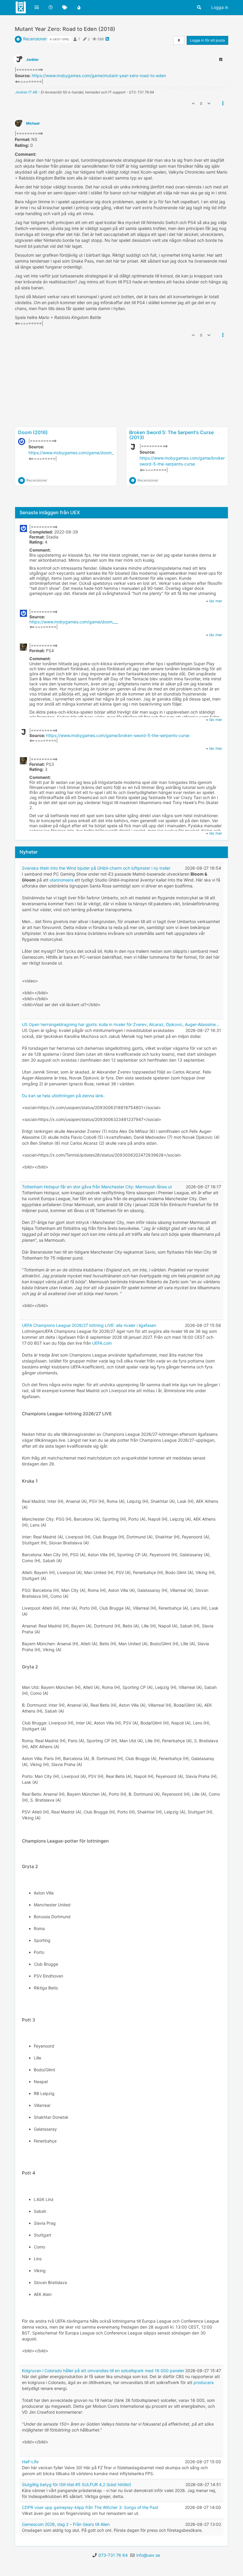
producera (204, 2382)
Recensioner (35, 39)
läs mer (216, 601)
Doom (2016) (33, 432)
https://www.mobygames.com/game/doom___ (73, 453)
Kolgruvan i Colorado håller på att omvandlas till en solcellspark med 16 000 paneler (103, 2371)
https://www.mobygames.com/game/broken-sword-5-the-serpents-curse (118, 735)
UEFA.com (102, 1343)
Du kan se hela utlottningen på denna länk (63, 1096)
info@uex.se (148, 2555)
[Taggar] (65, 7)
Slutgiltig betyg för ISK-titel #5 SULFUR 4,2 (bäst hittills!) (77, 2484)
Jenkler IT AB (26, 92)
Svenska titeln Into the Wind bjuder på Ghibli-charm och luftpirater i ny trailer (96, 868)
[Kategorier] (37, 7)
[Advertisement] (121, 406)
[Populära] (79, 7)
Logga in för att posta (207, 40)
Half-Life (30, 2462)
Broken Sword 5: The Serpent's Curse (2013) (171, 435)
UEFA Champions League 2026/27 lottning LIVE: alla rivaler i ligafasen (89, 1325)
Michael (33, 123)
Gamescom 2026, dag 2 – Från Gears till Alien (66, 2524)
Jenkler (32, 59)
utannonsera (61, 880)
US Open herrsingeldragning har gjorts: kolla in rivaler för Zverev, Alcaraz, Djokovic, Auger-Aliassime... (121, 1024)
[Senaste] (51, 7)
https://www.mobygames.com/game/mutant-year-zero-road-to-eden (99, 76)
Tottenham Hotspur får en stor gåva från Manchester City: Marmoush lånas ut (97, 1187)
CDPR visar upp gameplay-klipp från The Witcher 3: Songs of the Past (90, 2507)
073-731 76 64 (113, 2555)
